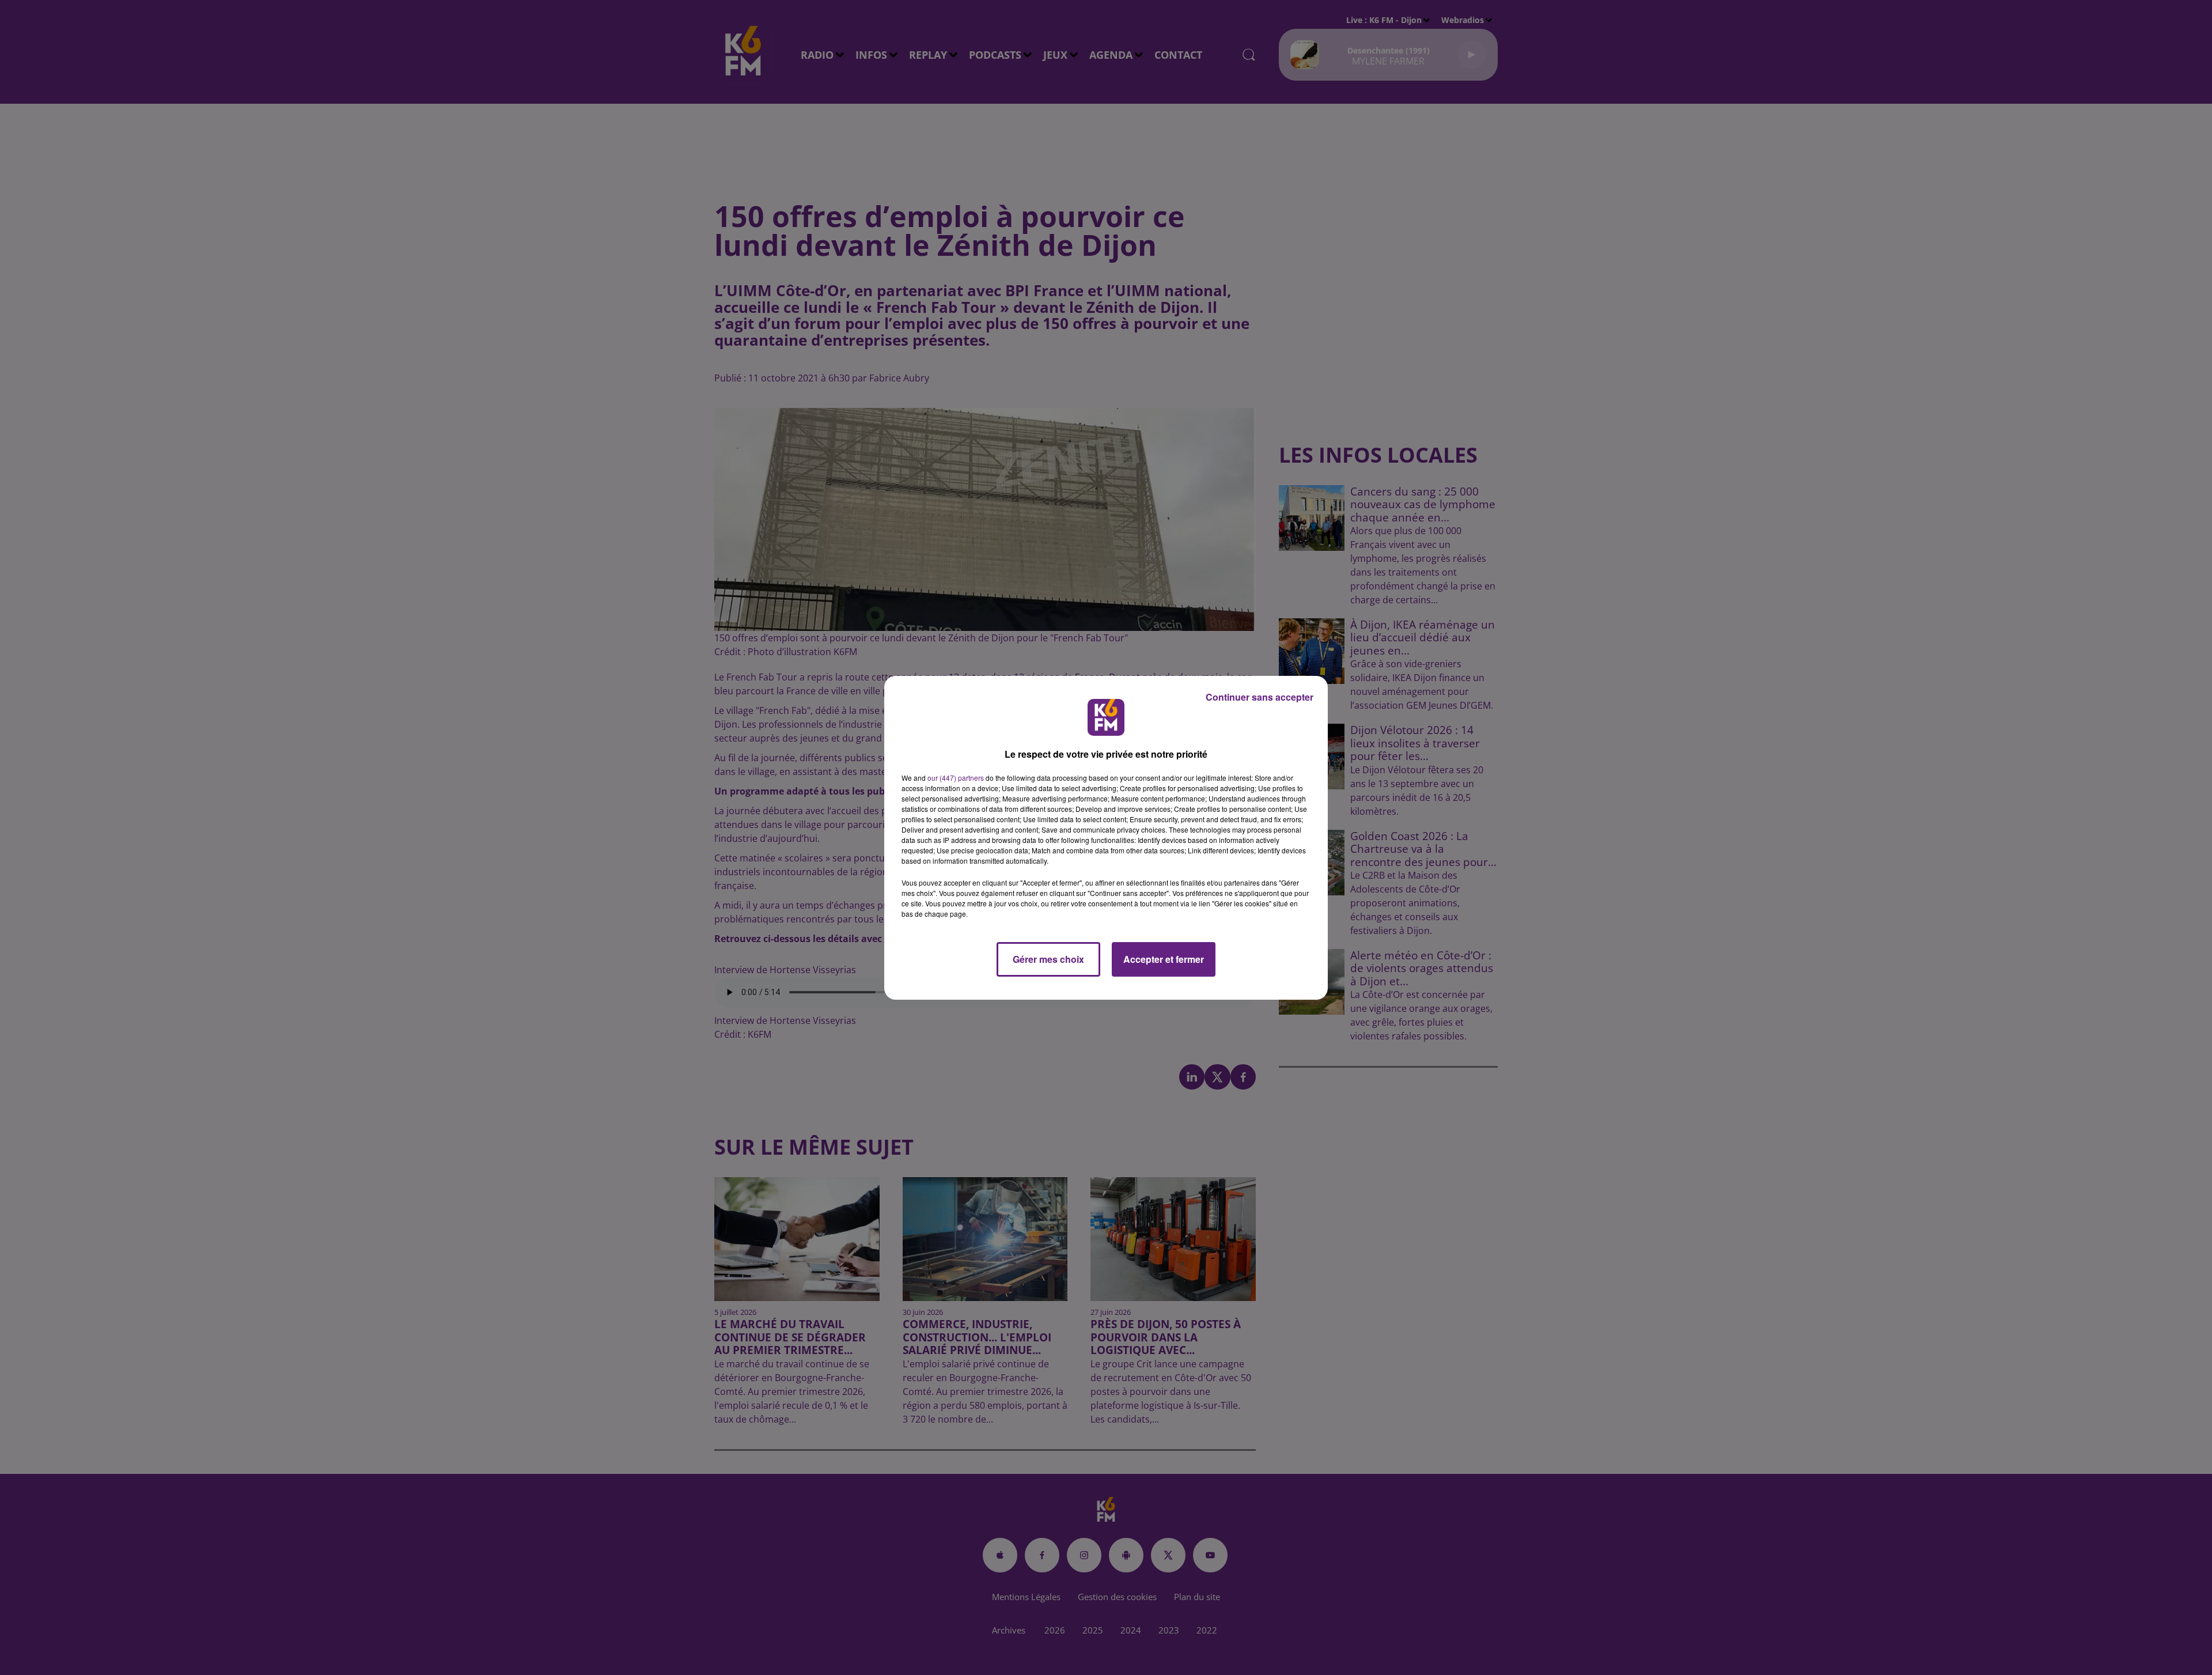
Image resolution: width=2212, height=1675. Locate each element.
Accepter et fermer (1164, 959)
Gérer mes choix (1048, 959)
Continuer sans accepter (1260, 697)
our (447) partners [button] (956, 778)
